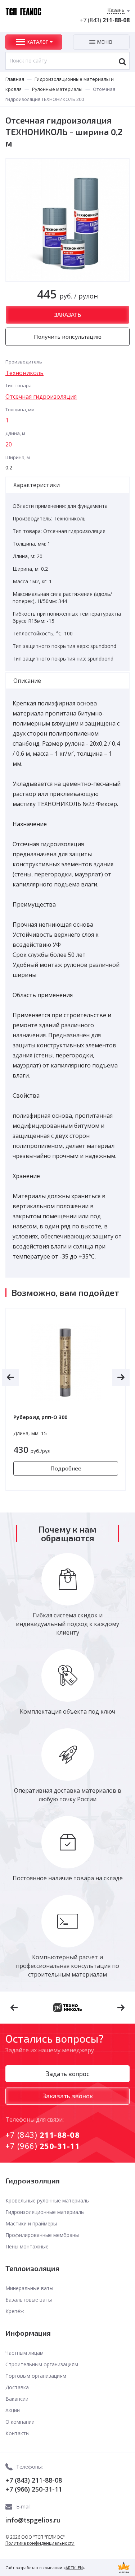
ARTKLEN (74, 2568)
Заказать (68, 314)
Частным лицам (24, 2353)
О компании (20, 2422)
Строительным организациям (42, 2364)
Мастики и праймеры (31, 2223)
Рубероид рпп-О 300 (40, 1417)
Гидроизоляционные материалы (45, 2212)
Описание (27, 681)
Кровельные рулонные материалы (48, 2200)
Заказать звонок (68, 2096)
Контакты (17, 2433)
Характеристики (37, 485)
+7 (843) (105, 20)
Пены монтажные (27, 2246)
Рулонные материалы (57, 89)
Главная (15, 79)
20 (9, 444)
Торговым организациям (36, 2376)
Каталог (37, 42)
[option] (66, 1399)
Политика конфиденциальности (40, 2543)
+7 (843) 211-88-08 (34, 2480)
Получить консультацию (68, 336)
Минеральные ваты (29, 2288)
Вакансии (17, 2399)
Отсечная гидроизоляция (41, 397)
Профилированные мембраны (42, 2235)
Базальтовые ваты (29, 2300)
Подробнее (66, 1468)
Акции (13, 2410)
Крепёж (15, 2311)
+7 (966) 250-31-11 (34, 2489)
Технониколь (24, 373)
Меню (105, 42)
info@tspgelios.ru (33, 2520)
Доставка (17, 2387)
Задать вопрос (68, 2074)
